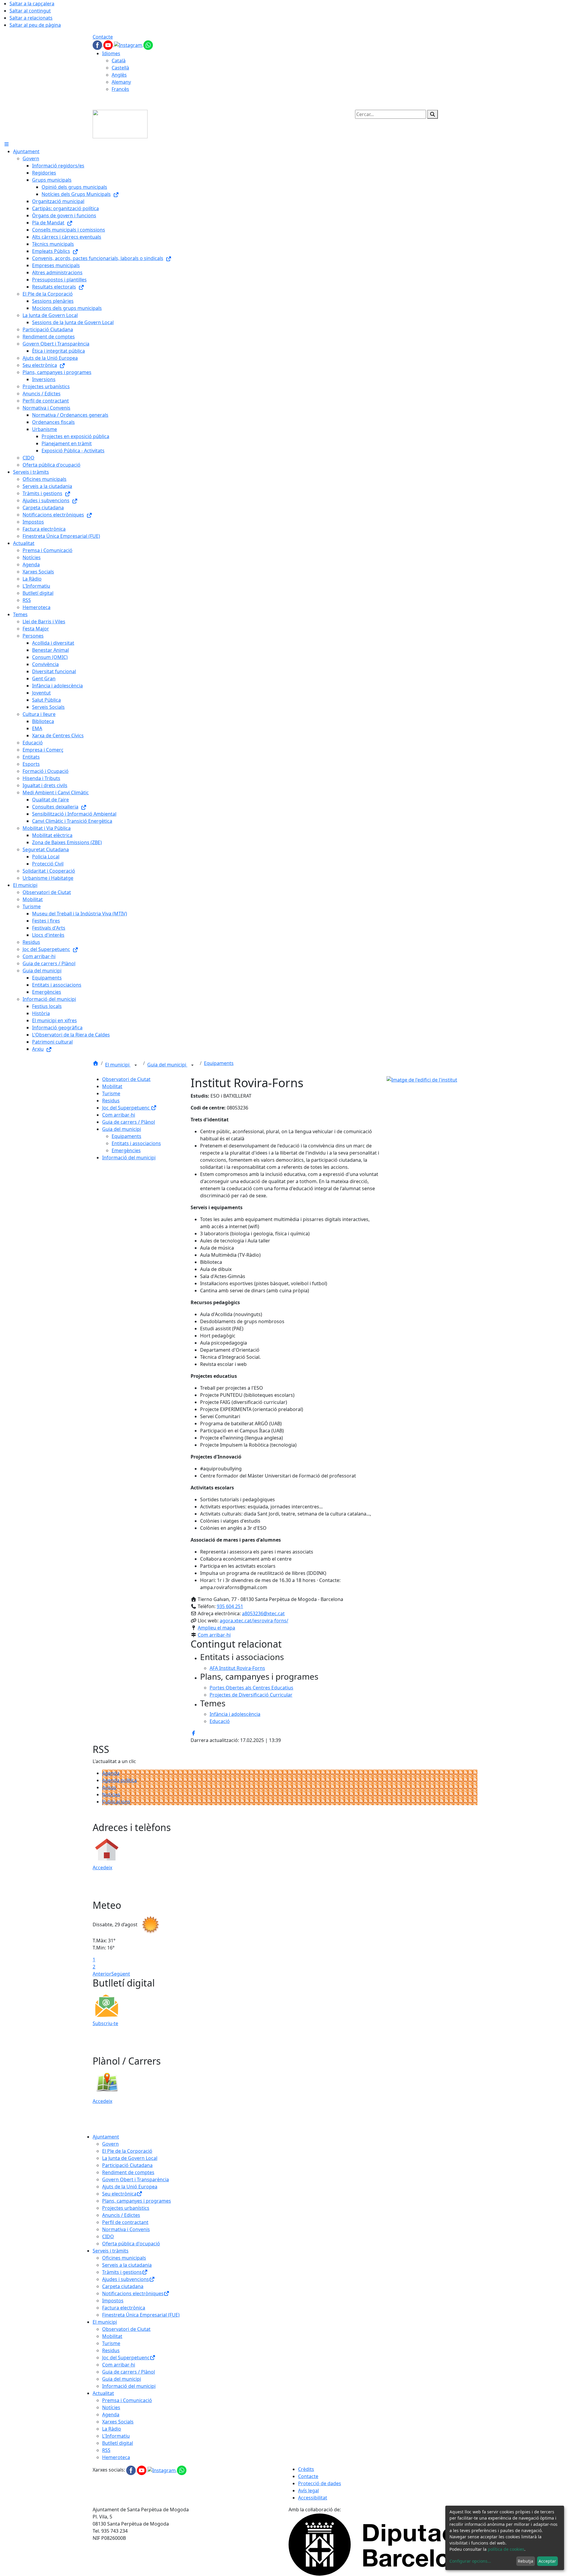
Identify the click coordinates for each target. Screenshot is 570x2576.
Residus (111, 1101)
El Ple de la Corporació (127, 2151)
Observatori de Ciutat (126, 1079)
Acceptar (547, 2561)
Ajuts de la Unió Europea (130, 2187)
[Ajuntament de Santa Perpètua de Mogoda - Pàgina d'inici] (120, 123)
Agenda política (119, 1780)
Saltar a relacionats (31, 18)
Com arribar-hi (119, 1115)
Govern (110, 2144)
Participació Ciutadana (127, 2165)
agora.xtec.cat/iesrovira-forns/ (254, 1621)
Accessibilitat (313, 2498)
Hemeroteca (116, 2457)
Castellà (120, 68)
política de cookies (506, 2549)
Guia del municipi (167, 1065)
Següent (121, 1974)
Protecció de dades (320, 2483)
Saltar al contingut (30, 11)
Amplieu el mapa (216, 1628)
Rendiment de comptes (128, 2172)
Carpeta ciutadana (123, 2286)
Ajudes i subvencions (126, 2279)
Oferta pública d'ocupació (131, 2244)
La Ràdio (112, 2429)
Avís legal (308, 2491)
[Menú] (7, 144)
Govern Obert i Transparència (136, 2179)
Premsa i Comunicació (127, 2400)
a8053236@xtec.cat (263, 1613)
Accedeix (102, 1868)
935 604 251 (230, 1606)
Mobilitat (112, 1086)
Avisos (109, 1787)
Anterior (102, 1974)
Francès (120, 89)
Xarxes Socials (118, 2422)
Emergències (126, 1150)
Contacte (103, 37)
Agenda (111, 1773)
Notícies (111, 1795)
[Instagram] (129, 45)
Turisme (111, 1093)
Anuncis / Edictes (121, 2215)
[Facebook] (98, 45)
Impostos (113, 2301)
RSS (106, 2450)
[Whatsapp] (148, 45)
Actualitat (103, 2393)
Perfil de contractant (125, 2222)
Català (119, 61)
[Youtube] (109, 45)
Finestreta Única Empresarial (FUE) (141, 2315)
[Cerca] (433, 114)
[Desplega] (136, 1065)
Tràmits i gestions (122, 2272)
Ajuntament (106, 2137)
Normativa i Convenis (126, 2229)
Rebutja (525, 2561)
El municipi (118, 1065)
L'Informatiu (116, 2436)
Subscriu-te (105, 2023)
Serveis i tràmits (111, 2251)
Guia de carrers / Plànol (129, 1122)
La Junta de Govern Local (130, 2158)
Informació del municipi (129, 1158)
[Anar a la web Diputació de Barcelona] (383, 2544)
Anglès (119, 75)
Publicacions (116, 1802)
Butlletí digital (118, 2443)
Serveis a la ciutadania (127, 2265)
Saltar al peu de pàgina (35, 25)
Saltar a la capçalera (32, 4)
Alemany (121, 82)
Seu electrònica (119, 2194)
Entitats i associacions (136, 1143)
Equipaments (219, 1063)
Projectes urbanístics (126, 2208)
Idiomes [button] (111, 53)
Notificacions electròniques (133, 2293)
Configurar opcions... (470, 2561)
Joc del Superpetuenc (126, 1108)
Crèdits (306, 2469)
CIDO (108, 2236)
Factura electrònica (124, 2308)
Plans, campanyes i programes (137, 2201)
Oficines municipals (124, 2258)
